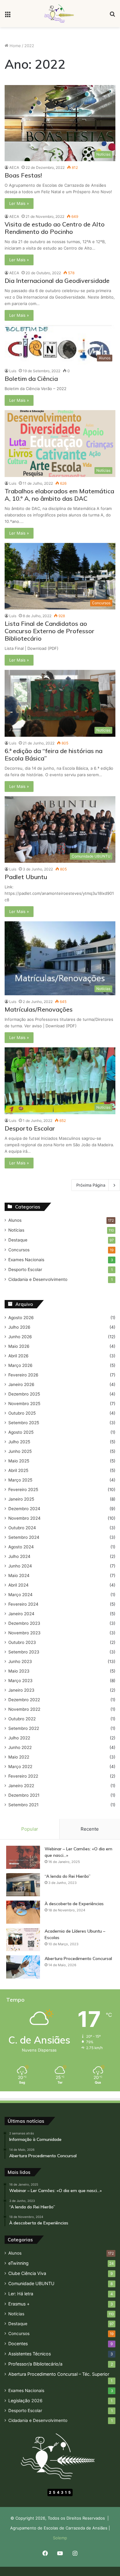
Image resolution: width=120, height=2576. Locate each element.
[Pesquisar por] (112, 16)
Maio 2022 (19, 1757)
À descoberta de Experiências (74, 1904)
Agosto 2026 (21, 1318)
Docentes (18, 2344)
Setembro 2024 (24, 1537)
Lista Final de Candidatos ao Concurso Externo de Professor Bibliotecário (50, 631)
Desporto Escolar (30, 1128)
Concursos (19, 1250)
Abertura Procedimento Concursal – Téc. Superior (59, 2374)
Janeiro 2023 (21, 1690)
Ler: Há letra (21, 2294)
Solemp (60, 2538)
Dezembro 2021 (24, 1795)
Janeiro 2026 (21, 1384)
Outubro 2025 (22, 1413)
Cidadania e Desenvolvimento (38, 1279)
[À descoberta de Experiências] (23, 1912)
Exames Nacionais (26, 1260)
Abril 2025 (18, 1470)
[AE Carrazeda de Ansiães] (60, 14)
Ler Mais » (19, 203)
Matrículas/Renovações (39, 1009)
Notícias (16, 1230)
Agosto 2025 (21, 1432)
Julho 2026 (19, 1327)
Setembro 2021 (23, 1805)
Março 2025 (20, 1480)
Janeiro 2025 (21, 1499)
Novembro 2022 (24, 1709)
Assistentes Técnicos (30, 2354)
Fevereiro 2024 (23, 1604)
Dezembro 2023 (24, 1623)
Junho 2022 (20, 1747)
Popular (30, 1829)
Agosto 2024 (21, 1547)
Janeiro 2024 (21, 1614)
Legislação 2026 (25, 2401)
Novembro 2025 (24, 1404)
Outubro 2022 (22, 1719)
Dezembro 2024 (24, 1509)
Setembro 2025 (24, 1423)
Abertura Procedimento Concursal (78, 1958)
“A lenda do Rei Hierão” (68, 1876)
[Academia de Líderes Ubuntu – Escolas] (23, 1940)
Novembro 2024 (24, 1518)
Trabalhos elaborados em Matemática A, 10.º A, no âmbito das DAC (59, 495)
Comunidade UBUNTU (31, 2283)
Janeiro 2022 (21, 1786)
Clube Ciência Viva (27, 2273)
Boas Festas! (23, 175)
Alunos (15, 1220)
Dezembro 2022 (24, 1700)
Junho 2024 (20, 1566)
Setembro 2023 (24, 1652)
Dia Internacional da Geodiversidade (57, 281)
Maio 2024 (19, 1575)
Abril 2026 (18, 1356)
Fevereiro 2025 (23, 1490)
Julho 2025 (19, 1442)
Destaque (18, 1240)
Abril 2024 (18, 1585)
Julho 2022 (19, 1738)
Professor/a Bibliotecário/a (35, 2364)
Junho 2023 (20, 1661)
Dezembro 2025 (24, 1394)
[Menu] (8, 16)
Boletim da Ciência (31, 379)
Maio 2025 (19, 1461)
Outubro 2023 (22, 1642)
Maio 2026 (19, 1346)
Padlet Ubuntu (26, 877)
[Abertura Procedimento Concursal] (23, 1967)
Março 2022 (20, 1767)
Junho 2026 (20, 1337)
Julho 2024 (19, 1556)
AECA (14, 167)
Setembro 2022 (24, 1728)
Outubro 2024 (22, 1528)
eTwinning (18, 2263)
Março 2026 (20, 1365)
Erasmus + (19, 2304)
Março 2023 (20, 1681)
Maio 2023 (19, 1671)
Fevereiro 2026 (23, 1375)
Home (15, 46)
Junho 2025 (20, 1451)
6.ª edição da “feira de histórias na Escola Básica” (54, 754)
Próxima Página (91, 1185)
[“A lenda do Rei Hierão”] (23, 1885)
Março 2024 (20, 1595)
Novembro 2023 (24, 1633)
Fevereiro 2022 (23, 1776)
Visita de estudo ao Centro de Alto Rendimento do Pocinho (55, 228)
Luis (13, 371)
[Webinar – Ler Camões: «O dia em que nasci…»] (23, 1857)
